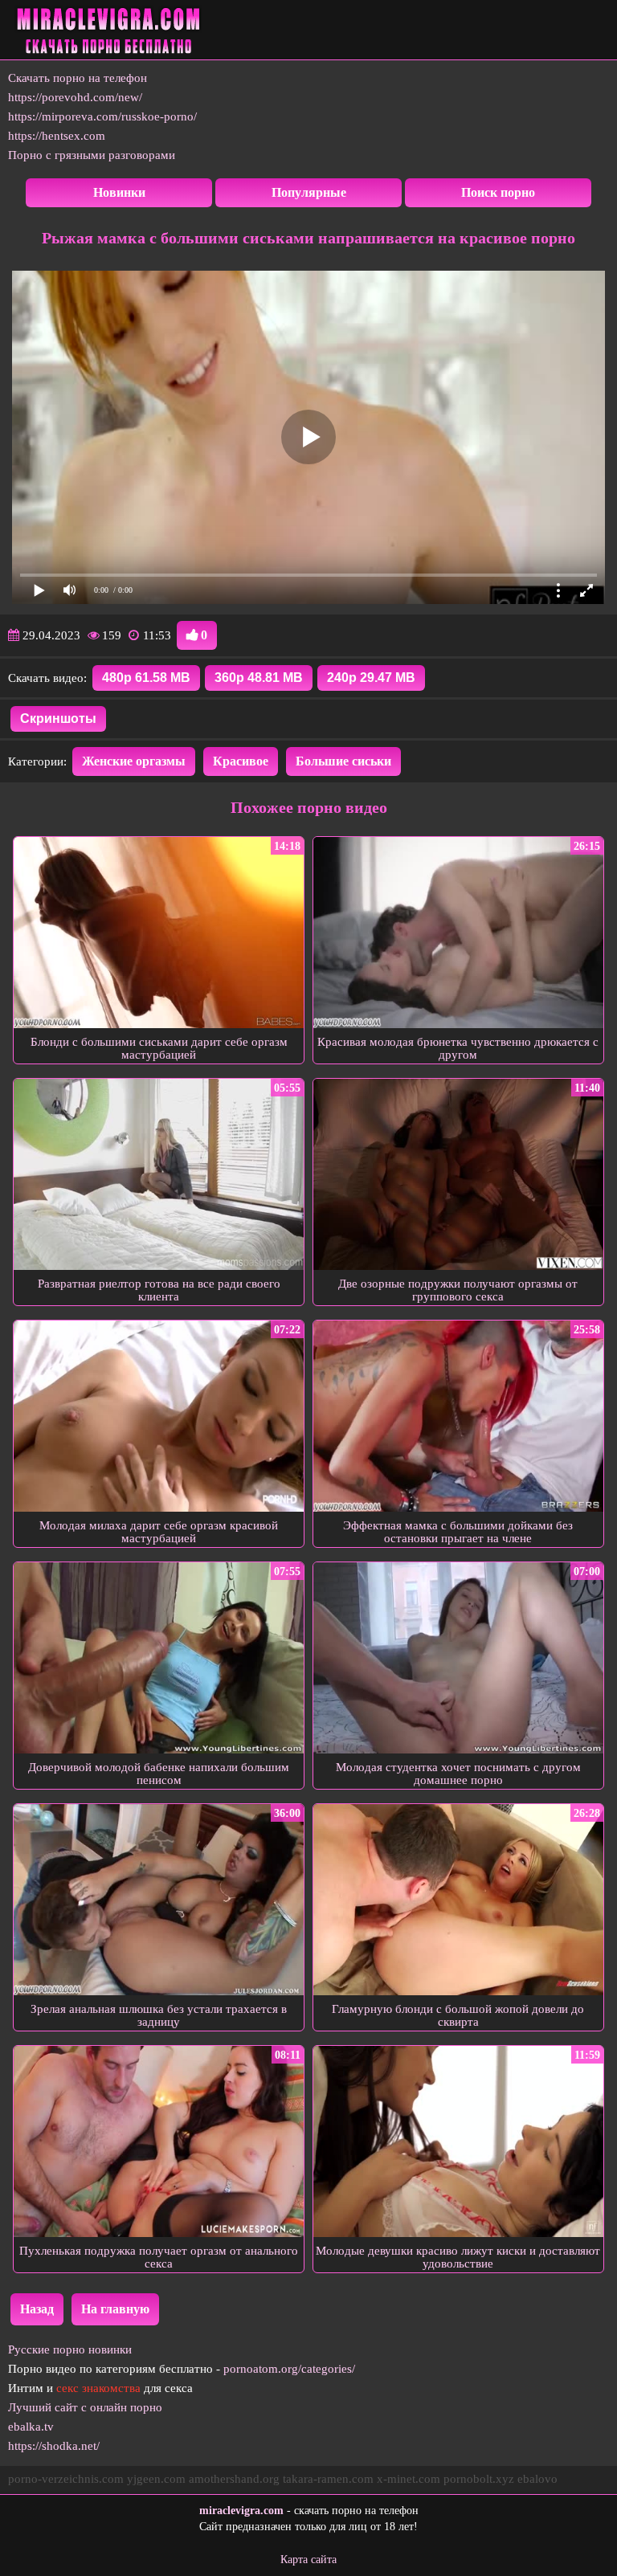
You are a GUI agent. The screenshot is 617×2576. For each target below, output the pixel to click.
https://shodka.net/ (54, 2446)
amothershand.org (234, 2479)
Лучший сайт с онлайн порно (85, 2407)
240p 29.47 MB (371, 678)
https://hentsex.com (57, 136)
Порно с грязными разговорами (92, 155)
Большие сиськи (343, 761)
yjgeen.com (156, 2479)
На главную (115, 2309)
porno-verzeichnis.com (66, 2479)
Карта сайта (308, 2560)
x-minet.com (409, 2479)
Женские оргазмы (134, 761)
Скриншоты (58, 719)
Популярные (309, 192)
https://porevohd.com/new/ (75, 97)
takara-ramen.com (328, 2479)
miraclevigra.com (241, 2511)
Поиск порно (498, 192)
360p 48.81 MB (259, 678)
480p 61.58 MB (146, 678)
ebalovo (537, 2479)
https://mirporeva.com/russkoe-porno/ (102, 116)
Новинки (119, 192)
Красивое (241, 761)
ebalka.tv (31, 2427)
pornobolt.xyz (479, 2479)
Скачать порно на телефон (78, 78)
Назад (37, 2309)
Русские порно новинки (70, 2349)
